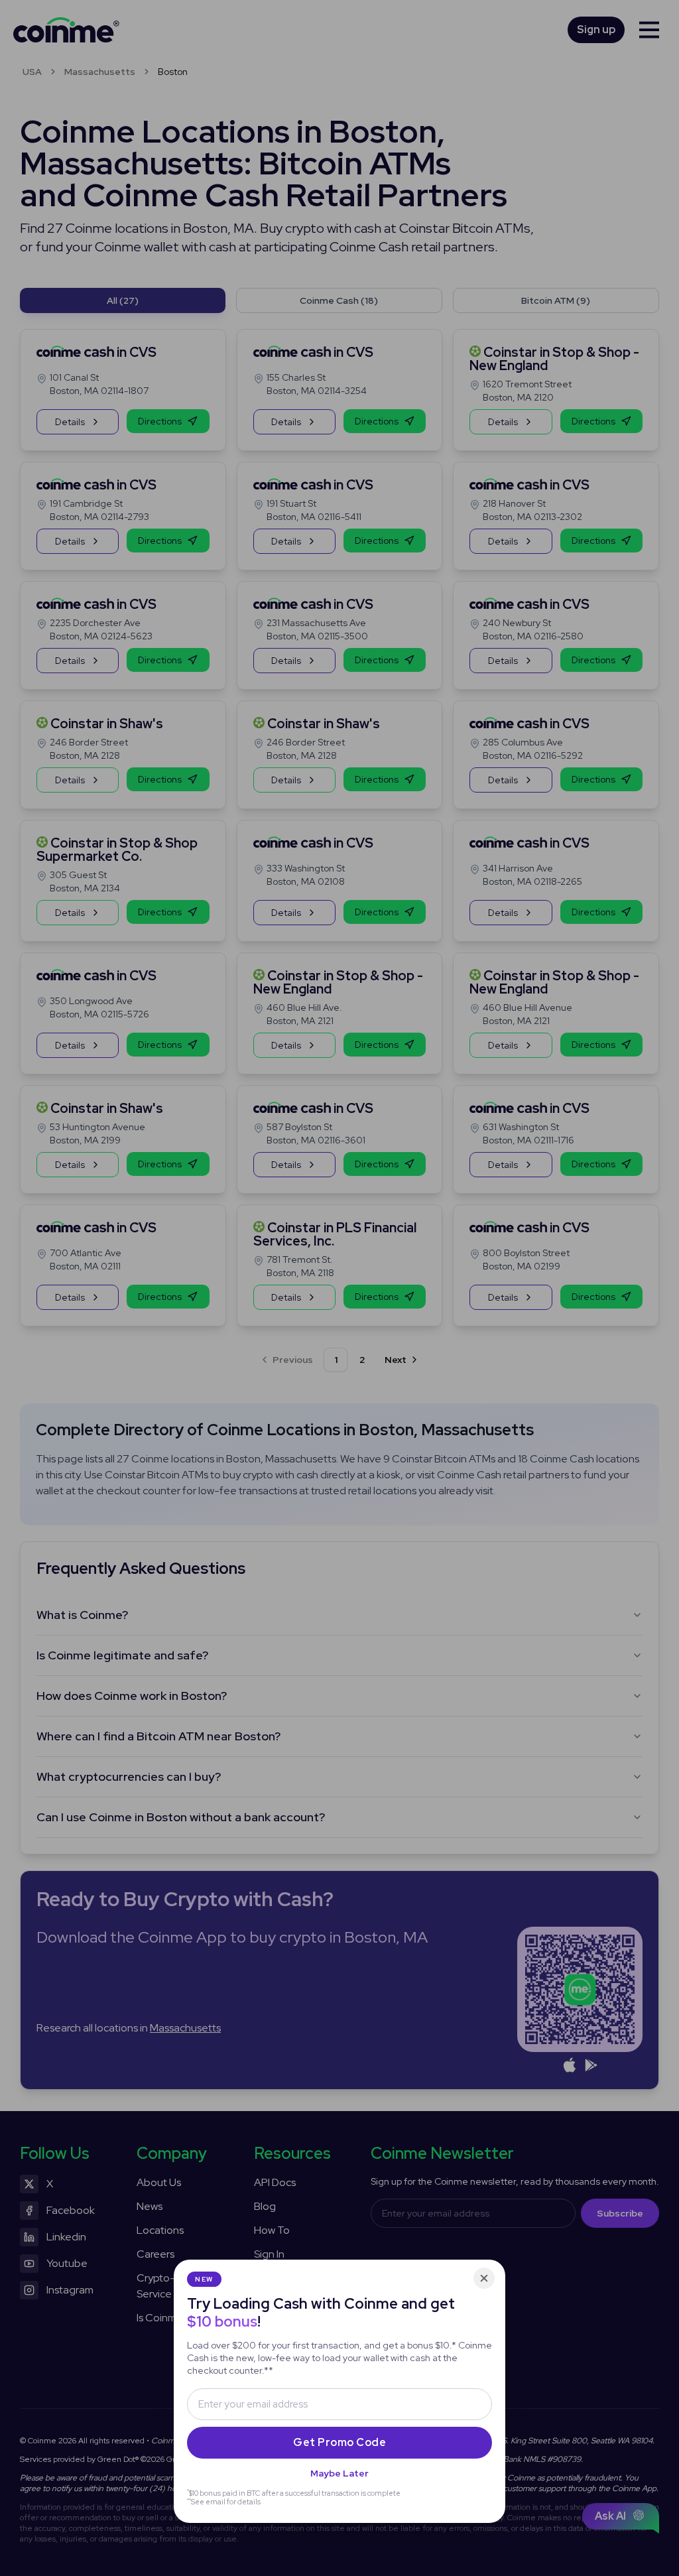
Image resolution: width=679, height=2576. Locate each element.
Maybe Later (339, 2473)
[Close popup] (484, 2278)
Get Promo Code (339, 2442)
